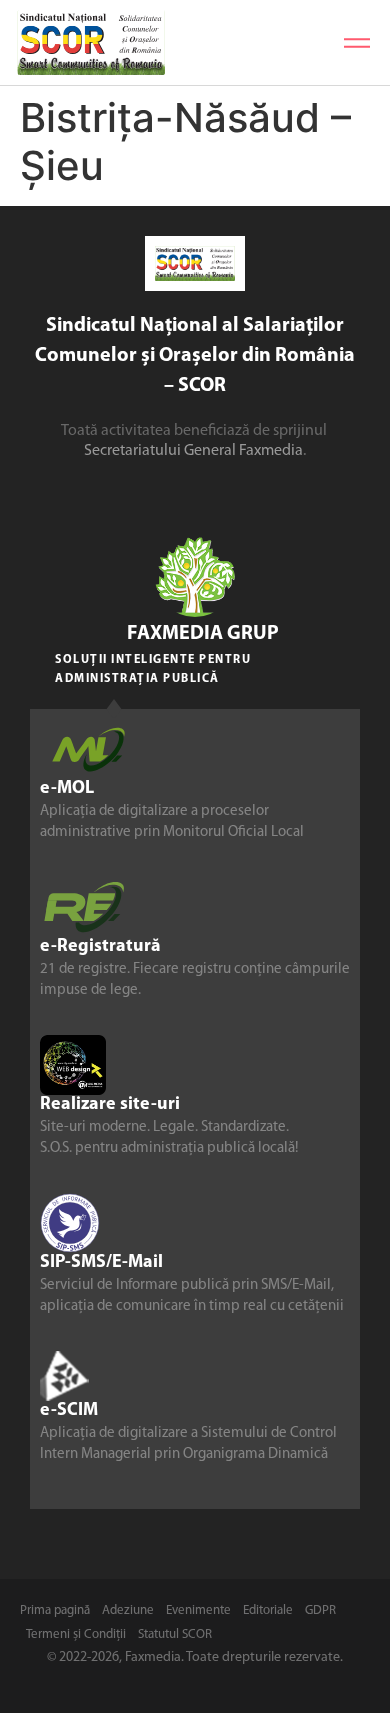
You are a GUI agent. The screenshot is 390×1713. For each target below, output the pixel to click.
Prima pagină (55, 1610)
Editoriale (268, 1610)
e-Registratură (100, 947)
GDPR (320, 1610)
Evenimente (198, 1610)
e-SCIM (69, 1411)
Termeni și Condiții (76, 1634)
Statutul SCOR (175, 1634)
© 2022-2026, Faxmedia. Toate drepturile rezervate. (195, 1657)
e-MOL (67, 789)
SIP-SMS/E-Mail (101, 1263)
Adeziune (128, 1610)
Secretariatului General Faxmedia (193, 451)
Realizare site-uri (110, 1105)
